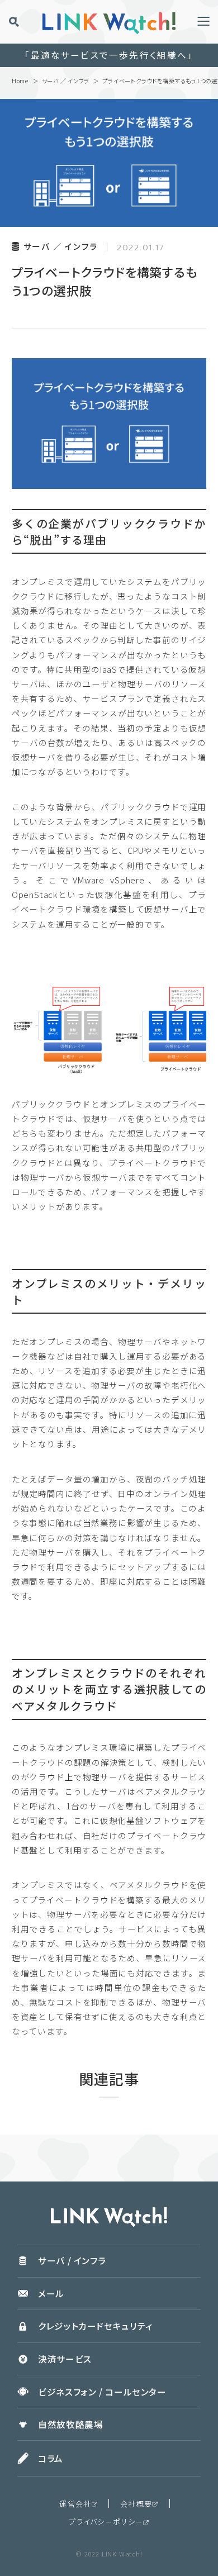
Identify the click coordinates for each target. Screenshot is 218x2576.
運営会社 (75, 2504)
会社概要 (136, 2504)
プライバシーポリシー (106, 2522)
